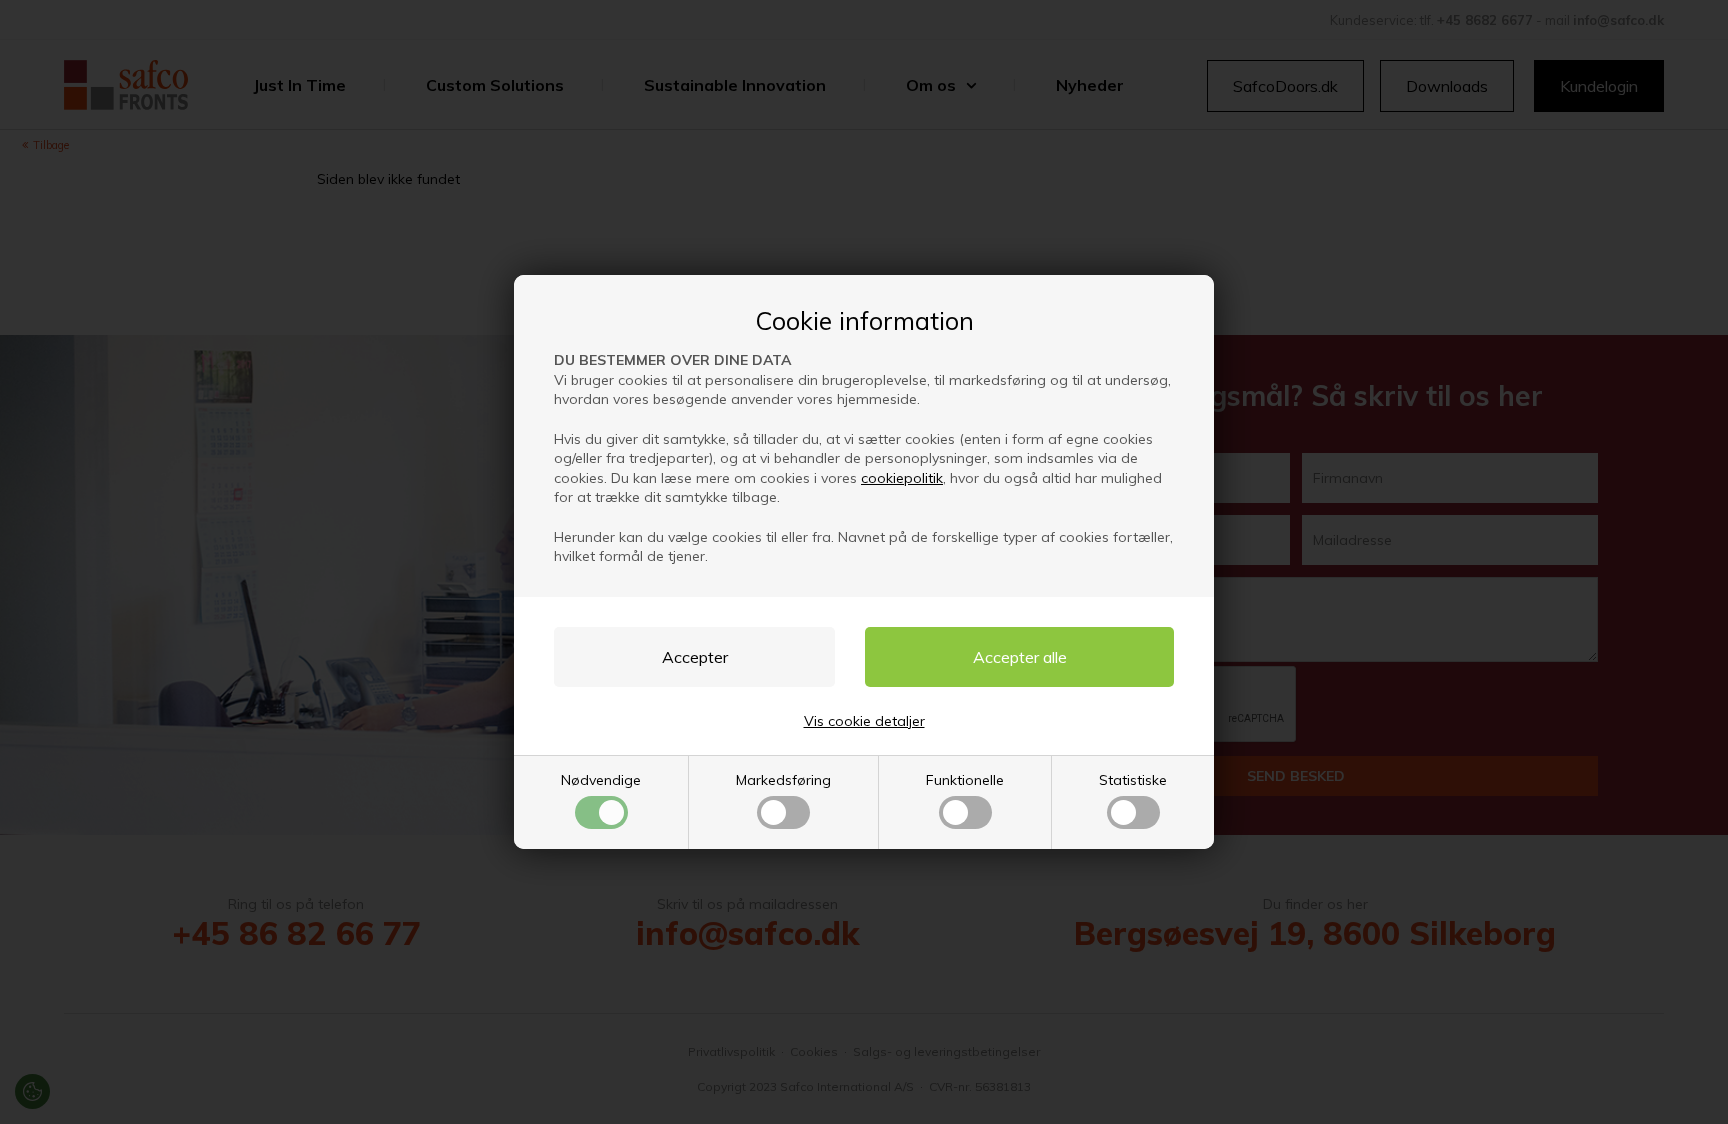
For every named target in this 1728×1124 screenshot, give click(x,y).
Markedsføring (783, 780)
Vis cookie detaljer (864, 721)
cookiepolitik (902, 478)
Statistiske (1133, 780)
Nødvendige (601, 780)
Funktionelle (965, 780)
